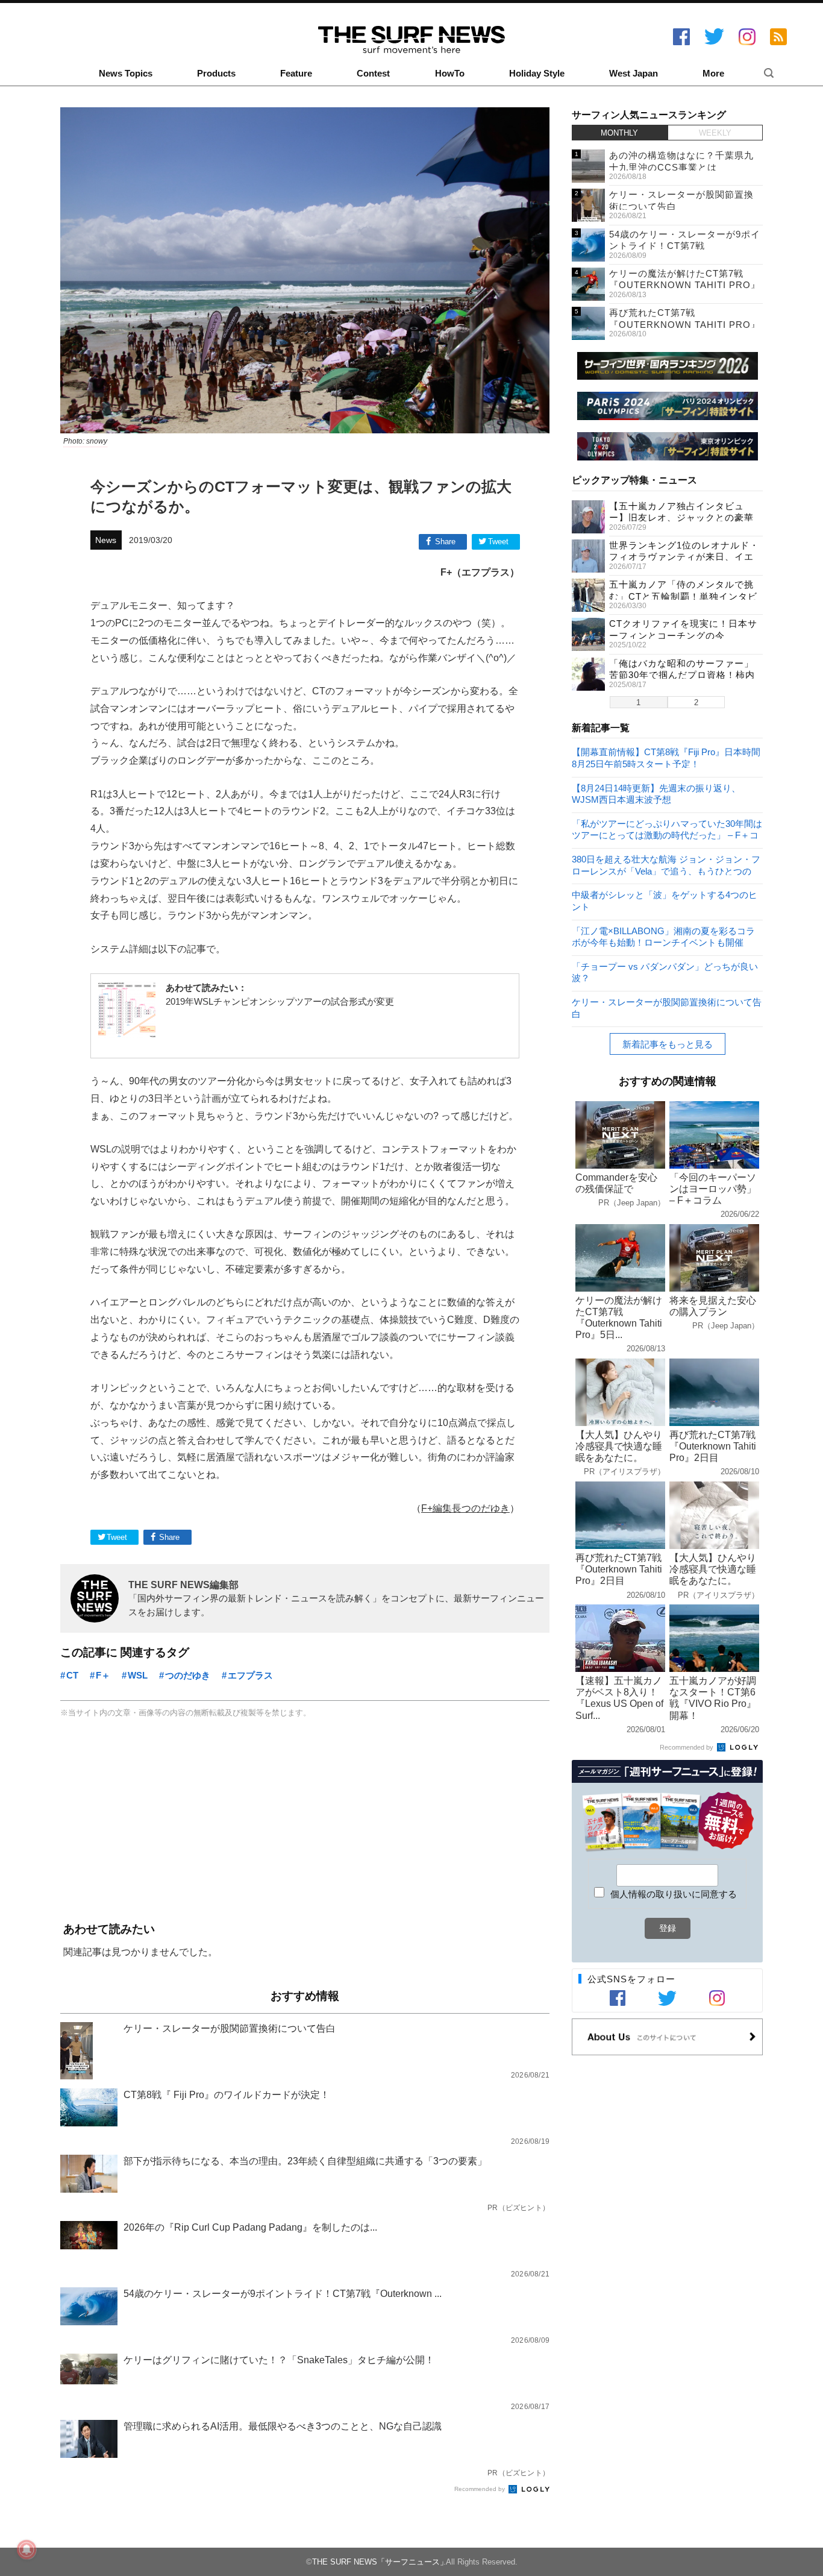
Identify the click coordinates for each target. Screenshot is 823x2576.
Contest (373, 74)
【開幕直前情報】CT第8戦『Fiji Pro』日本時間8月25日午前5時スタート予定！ (666, 757)
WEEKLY (715, 133)
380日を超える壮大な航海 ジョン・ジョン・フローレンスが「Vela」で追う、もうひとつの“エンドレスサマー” (666, 865)
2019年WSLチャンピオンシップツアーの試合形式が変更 (280, 1001)
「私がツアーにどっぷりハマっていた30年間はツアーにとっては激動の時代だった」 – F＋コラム (667, 829)
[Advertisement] (305, 1821)
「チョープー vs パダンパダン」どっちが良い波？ (665, 972)
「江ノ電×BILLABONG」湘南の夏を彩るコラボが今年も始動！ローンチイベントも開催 (663, 936)
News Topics (126, 74)
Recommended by (480, 2489)
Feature (296, 74)
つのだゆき (188, 1675)
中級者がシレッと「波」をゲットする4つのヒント (665, 900)
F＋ (103, 1675)
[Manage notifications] (27, 2549)
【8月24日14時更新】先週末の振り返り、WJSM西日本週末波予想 (656, 793)
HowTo (450, 74)
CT (72, 1675)
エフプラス (250, 1675)
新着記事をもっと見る (668, 1044)
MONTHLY (619, 133)
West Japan (634, 74)
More (713, 74)
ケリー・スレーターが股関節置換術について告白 (667, 1007)
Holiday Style (537, 74)
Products (216, 74)
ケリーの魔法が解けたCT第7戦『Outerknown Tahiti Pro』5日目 (685, 285)
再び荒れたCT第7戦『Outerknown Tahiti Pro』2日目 (685, 324)
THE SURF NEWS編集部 (183, 1585)
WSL (138, 1675)
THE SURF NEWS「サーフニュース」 (380, 2562)
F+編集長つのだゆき (465, 1508)
